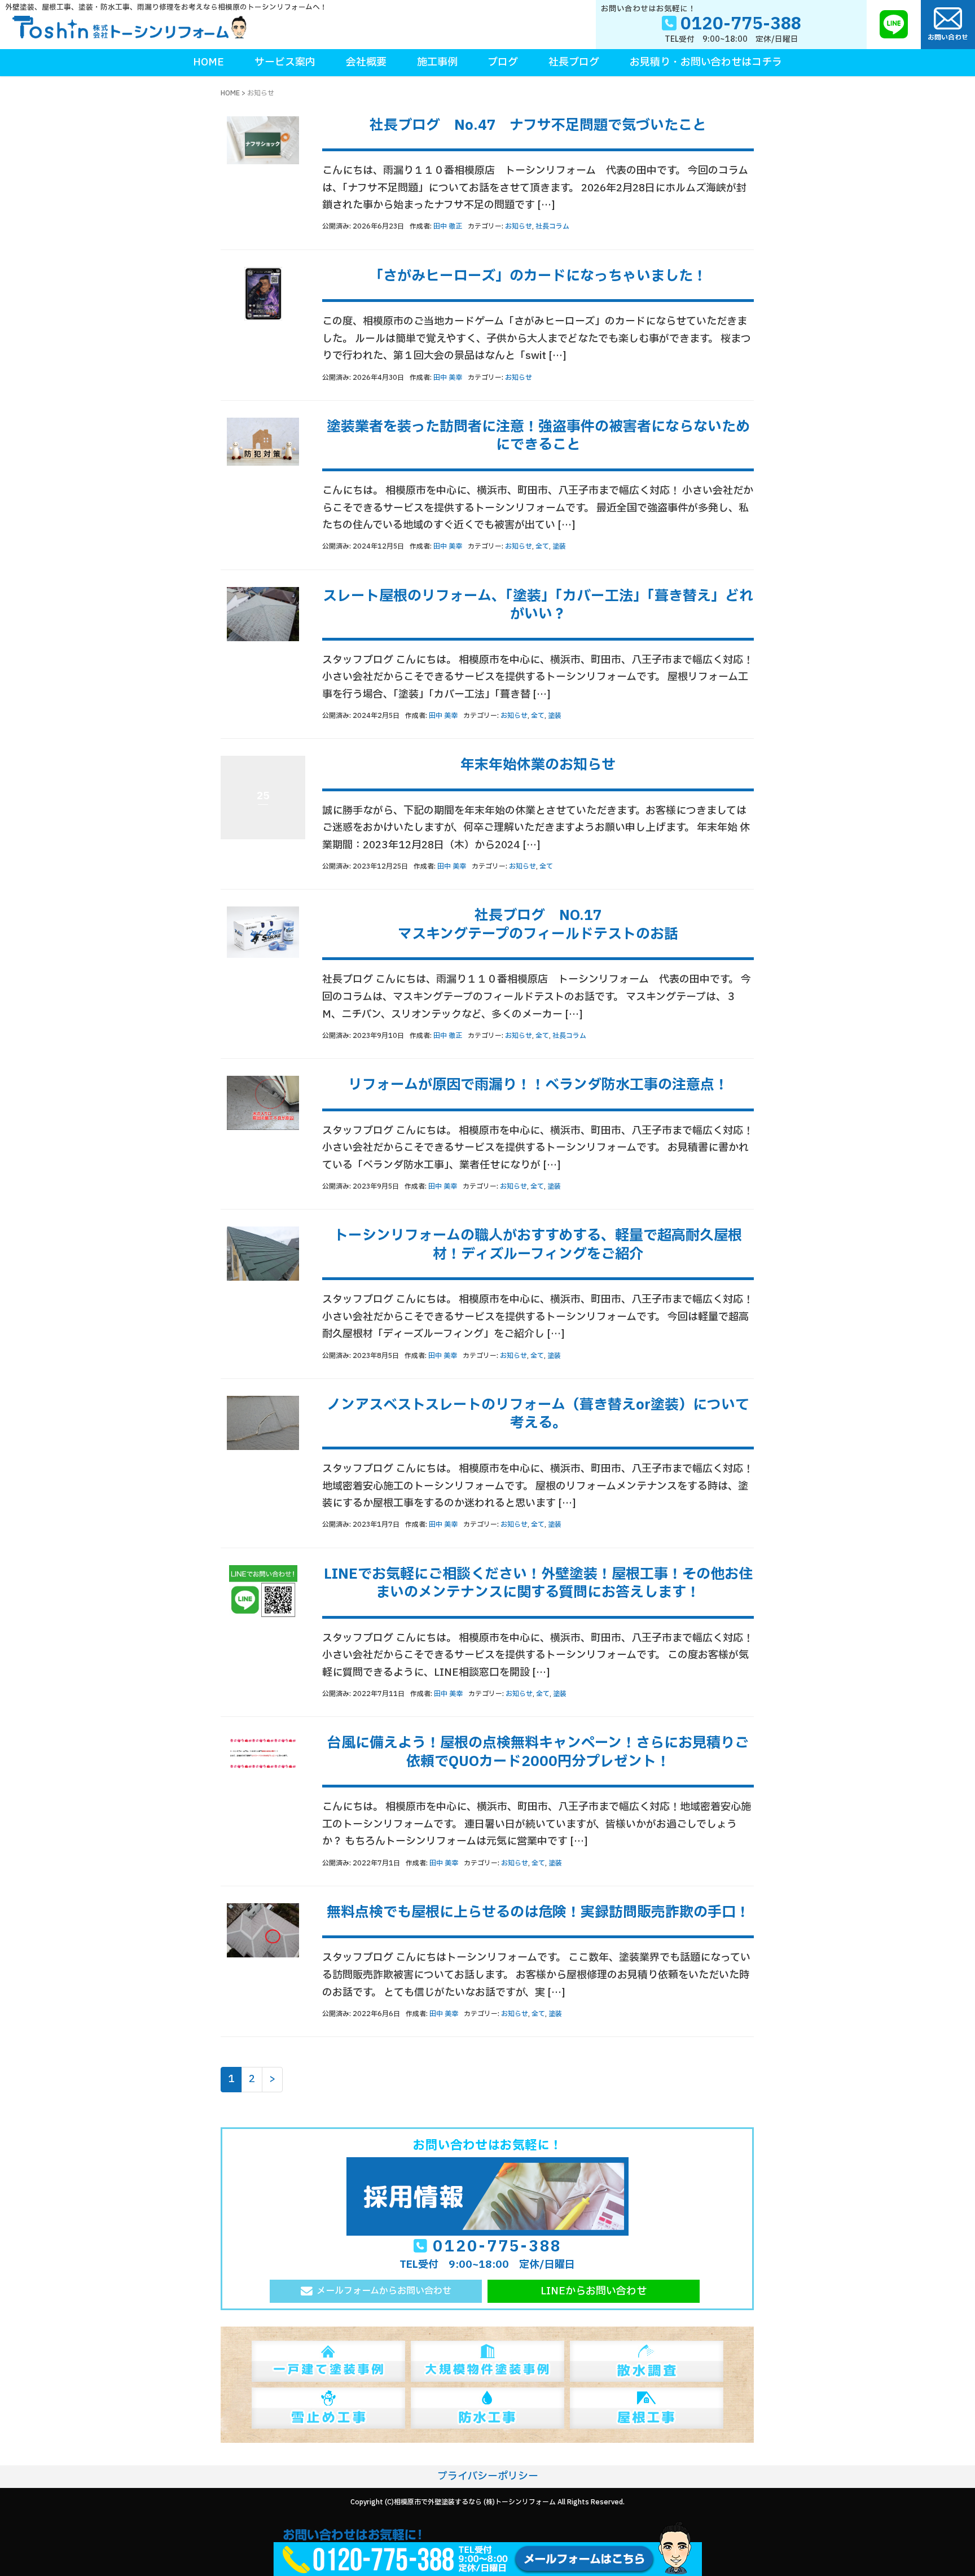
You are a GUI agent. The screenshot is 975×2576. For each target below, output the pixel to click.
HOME (230, 93)
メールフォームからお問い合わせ (384, 2291)
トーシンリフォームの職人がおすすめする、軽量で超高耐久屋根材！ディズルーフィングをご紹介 (538, 1245)
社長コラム (552, 226)
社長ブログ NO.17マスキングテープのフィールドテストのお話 (538, 925)
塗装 (559, 546)
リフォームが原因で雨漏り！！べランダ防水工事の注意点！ (538, 1085)
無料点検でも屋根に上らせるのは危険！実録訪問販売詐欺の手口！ (538, 1912)
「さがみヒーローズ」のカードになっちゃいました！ (538, 276)
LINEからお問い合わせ (594, 2291)
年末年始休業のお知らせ (538, 765)
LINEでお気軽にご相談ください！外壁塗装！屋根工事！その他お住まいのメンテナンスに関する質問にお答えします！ (538, 1583)
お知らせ (519, 226)
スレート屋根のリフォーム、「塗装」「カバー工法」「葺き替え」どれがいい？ (538, 605)
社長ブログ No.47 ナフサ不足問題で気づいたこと (538, 125)
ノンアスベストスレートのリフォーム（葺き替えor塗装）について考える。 (538, 1414)
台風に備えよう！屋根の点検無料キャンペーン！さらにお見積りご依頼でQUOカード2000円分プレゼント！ (538, 1752)
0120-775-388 (497, 2247)
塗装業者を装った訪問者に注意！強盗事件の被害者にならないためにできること (538, 436)
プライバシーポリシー (488, 2476)
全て (542, 546)
